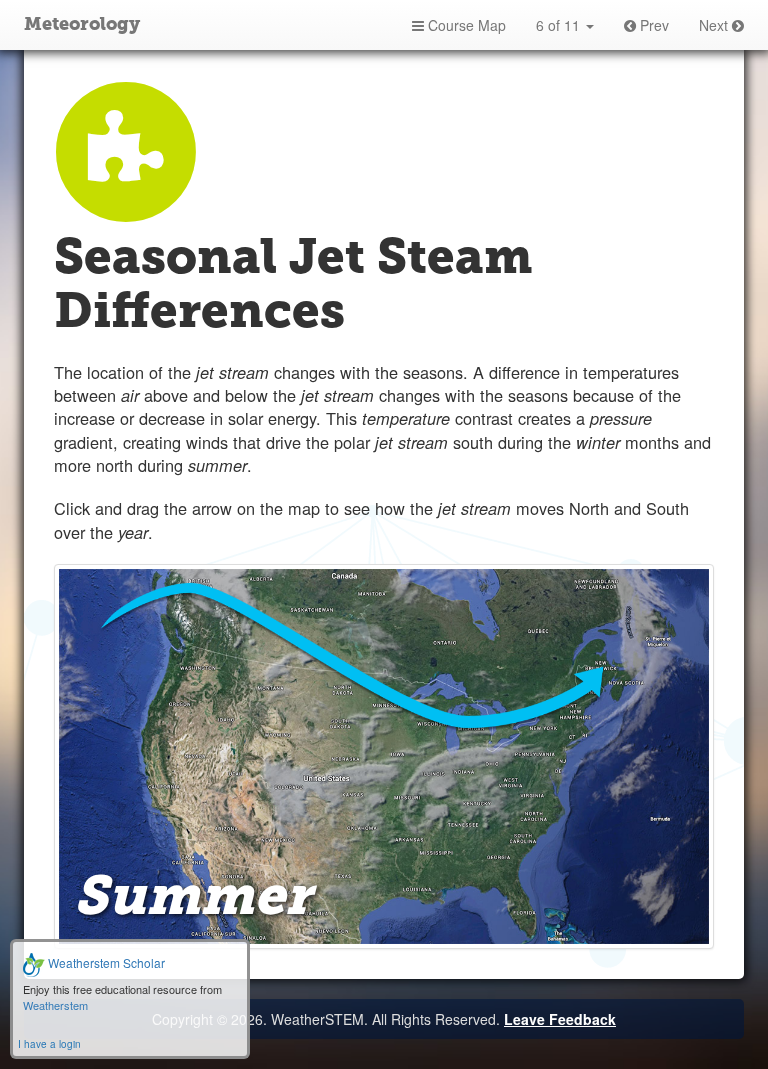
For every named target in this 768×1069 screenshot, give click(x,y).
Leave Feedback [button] (560, 1019)
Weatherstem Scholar (105, 962)
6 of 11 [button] (560, 25)
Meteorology (82, 25)
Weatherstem (55, 1005)
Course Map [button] (465, 25)
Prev (652, 25)
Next (715, 25)
